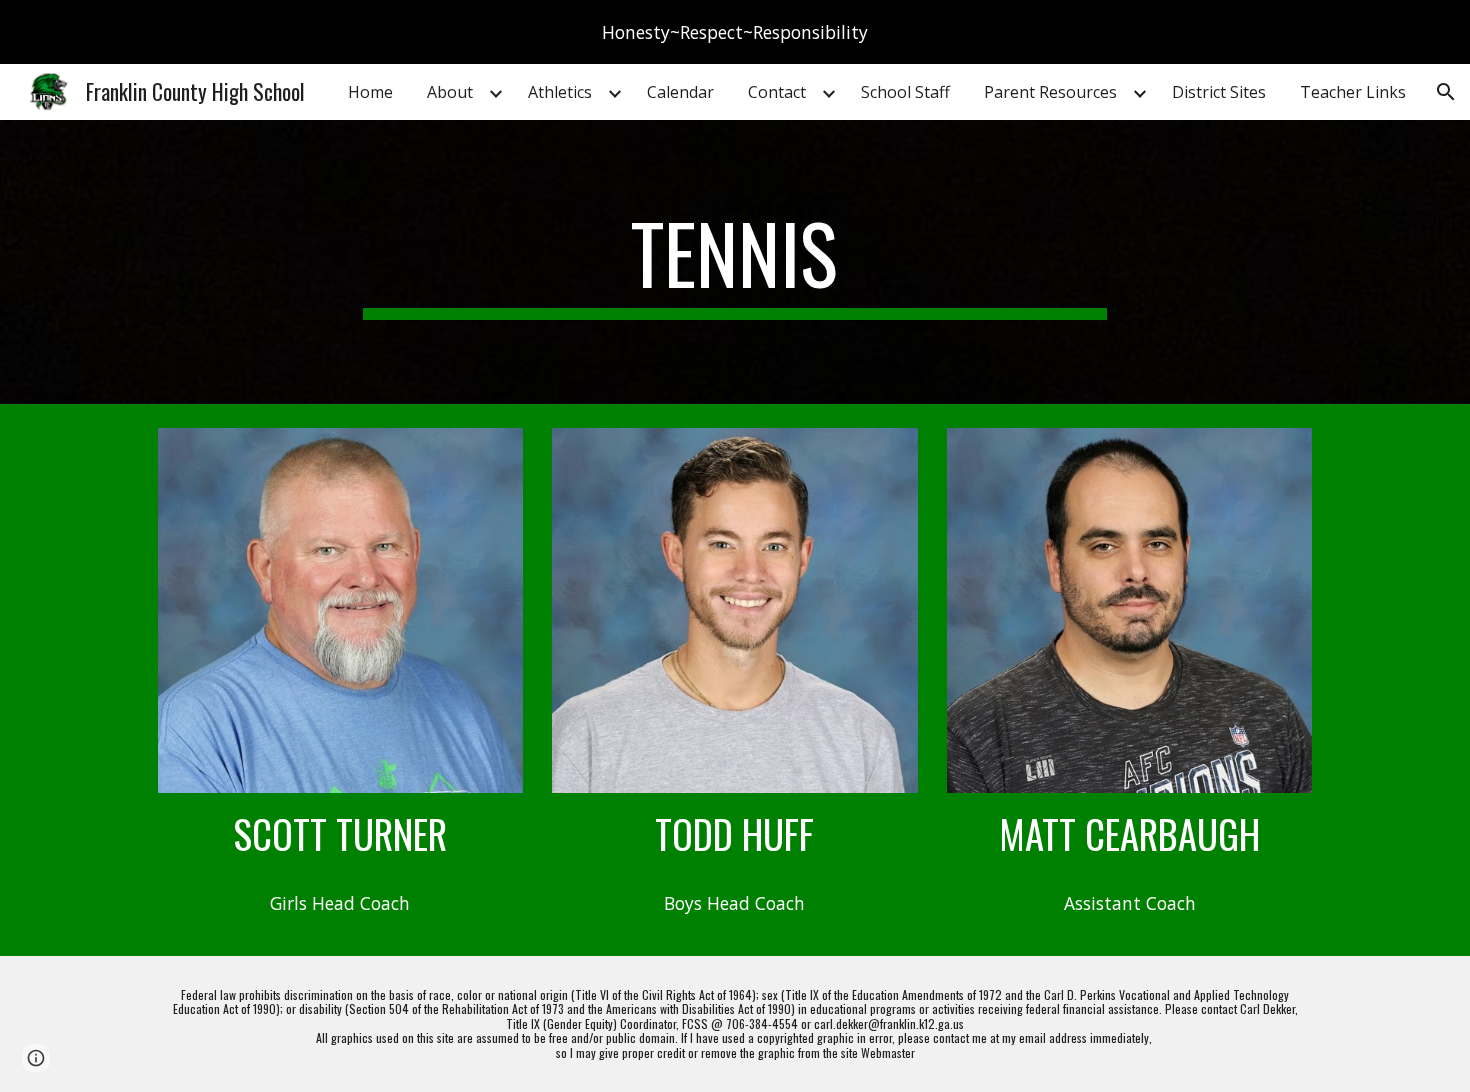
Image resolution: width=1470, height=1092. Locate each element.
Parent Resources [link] (1050, 92)
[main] (735, 262)
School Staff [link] (905, 92)
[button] (1446, 92)
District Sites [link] (1219, 92)
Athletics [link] (560, 92)
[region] (735, 32)
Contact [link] (777, 92)
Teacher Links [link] (1353, 92)
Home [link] (370, 92)
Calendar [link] (680, 92)
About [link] (450, 92)
